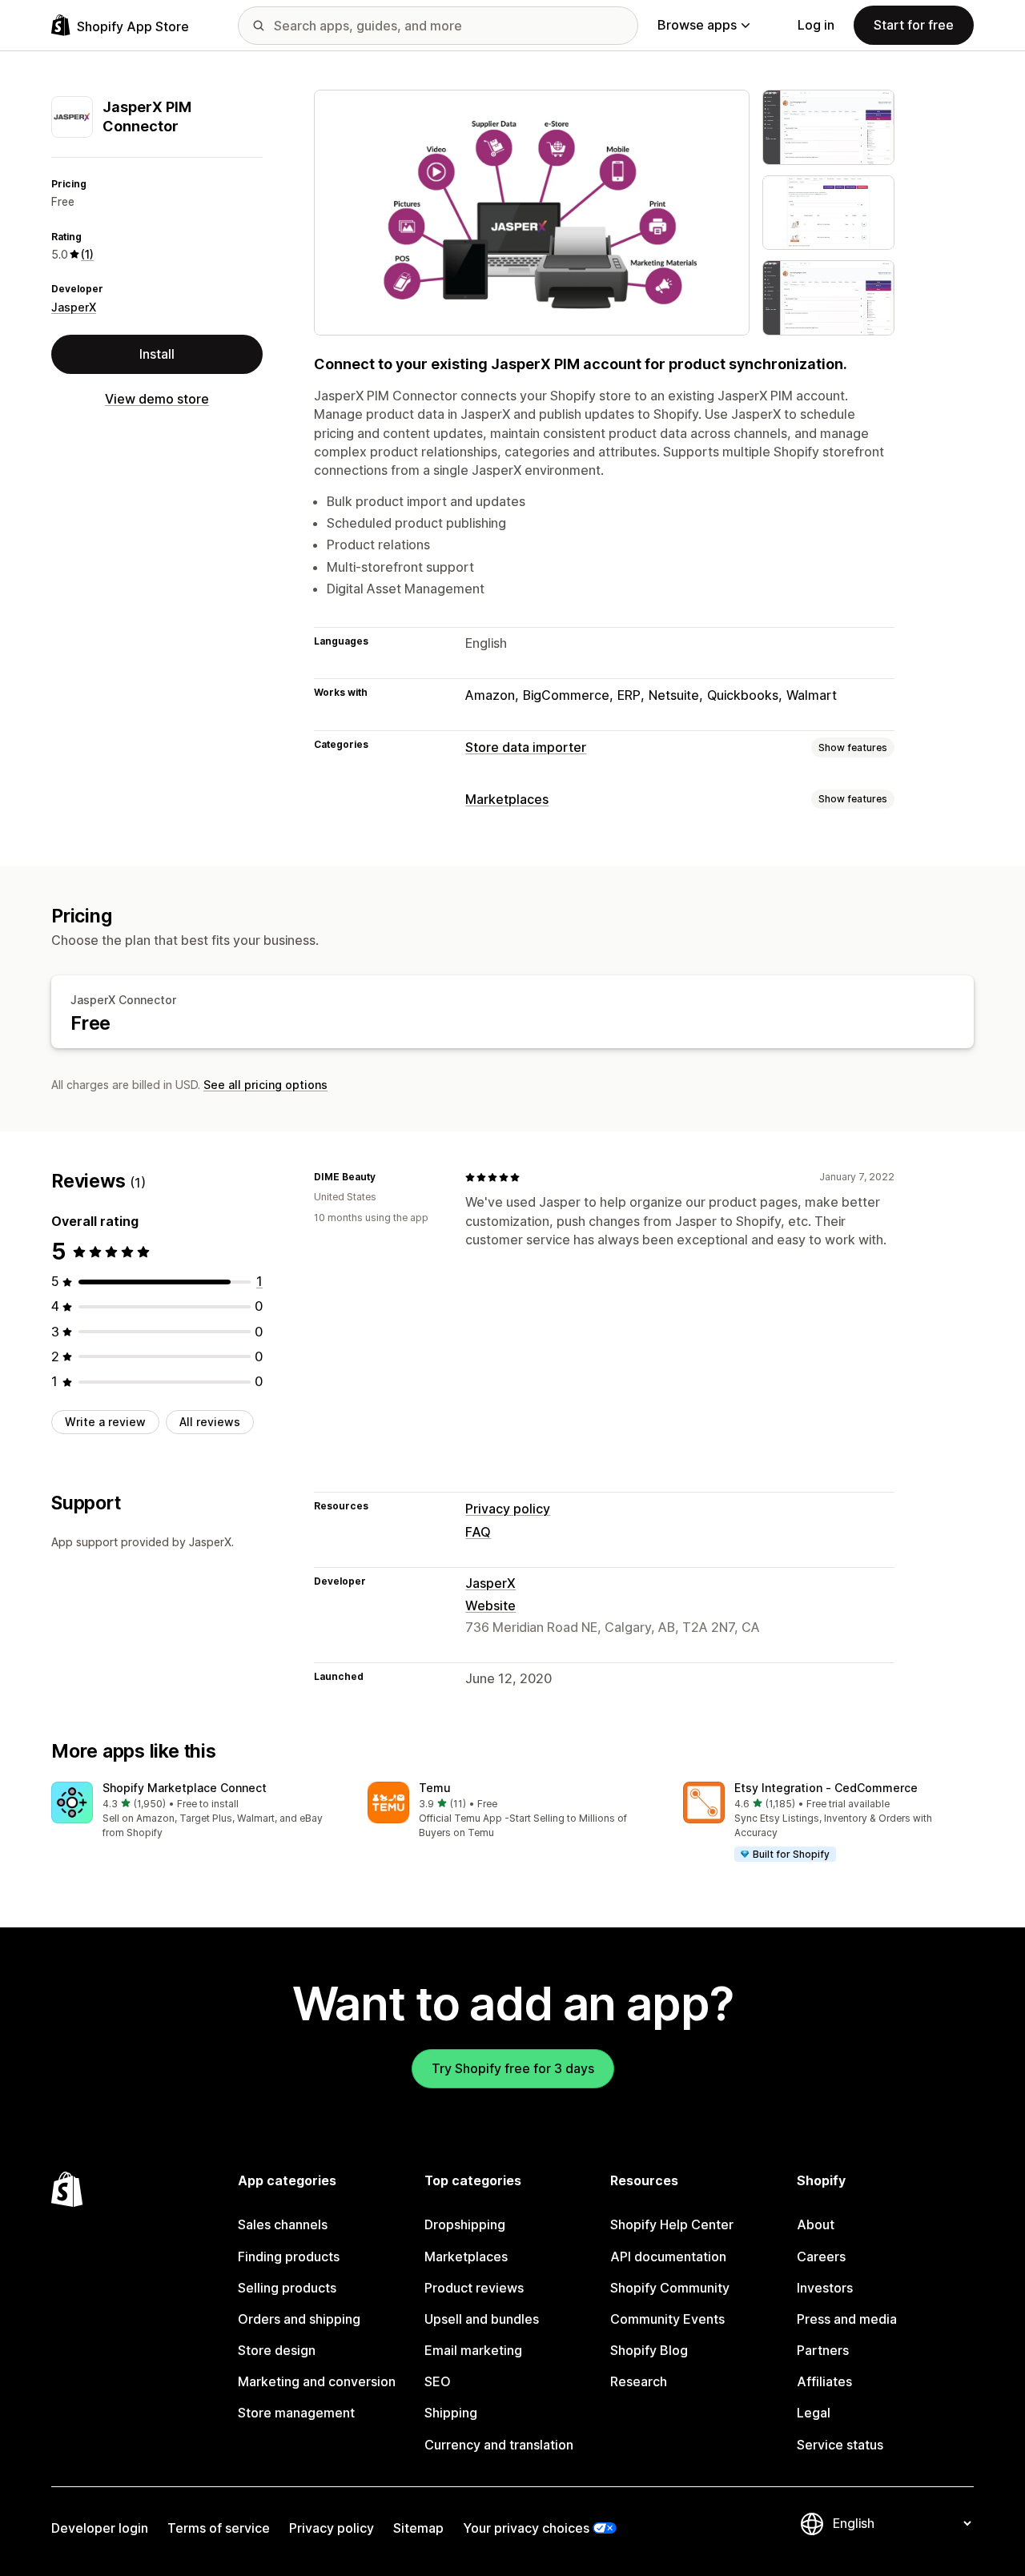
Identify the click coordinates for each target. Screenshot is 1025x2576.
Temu (435, 1788)
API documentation (668, 2257)
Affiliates (824, 2381)
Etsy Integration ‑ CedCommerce (826, 1788)
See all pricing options (265, 1085)
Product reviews (474, 2288)
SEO (438, 2381)
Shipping (451, 2413)
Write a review (105, 1422)
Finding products (289, 2257)
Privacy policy (508, 1509)
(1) (87, 254)
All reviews (210, 1422)
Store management (296, 2413)
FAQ (478, 1532)
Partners (823, 2350)
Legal (814, 2413)
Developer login (100, 2528)
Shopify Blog (649, 2350)
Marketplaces (507, 799)
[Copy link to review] (385, 1177)
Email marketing (473, 2350)
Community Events (667, 2319)
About (816, 2224)
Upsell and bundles (482, 2319)
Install (157, 354)
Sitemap (418, 2528)
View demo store (157, 399)
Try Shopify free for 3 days (513, 2068)
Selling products (287, 2288)
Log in (816, 25)
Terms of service (219, 2528)
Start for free (914, 25)
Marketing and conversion (317, 2381)
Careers (821, 2257)
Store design (277, 2350)
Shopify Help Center (672, 2224)
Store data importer (526, 747)
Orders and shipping (299, 2319)
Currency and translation (499, 2445)
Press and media (847, 2319)
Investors (825, 2288)
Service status (840, 2445)
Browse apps (697, 25)
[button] (197, 1811)
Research (639, 2381)
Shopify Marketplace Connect (185, 1788)
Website (490, 1605)
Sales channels (283, 2224)
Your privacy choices (526, 2528)
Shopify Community (670, 2288)
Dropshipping (465, 2224)
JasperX (74, 307)
